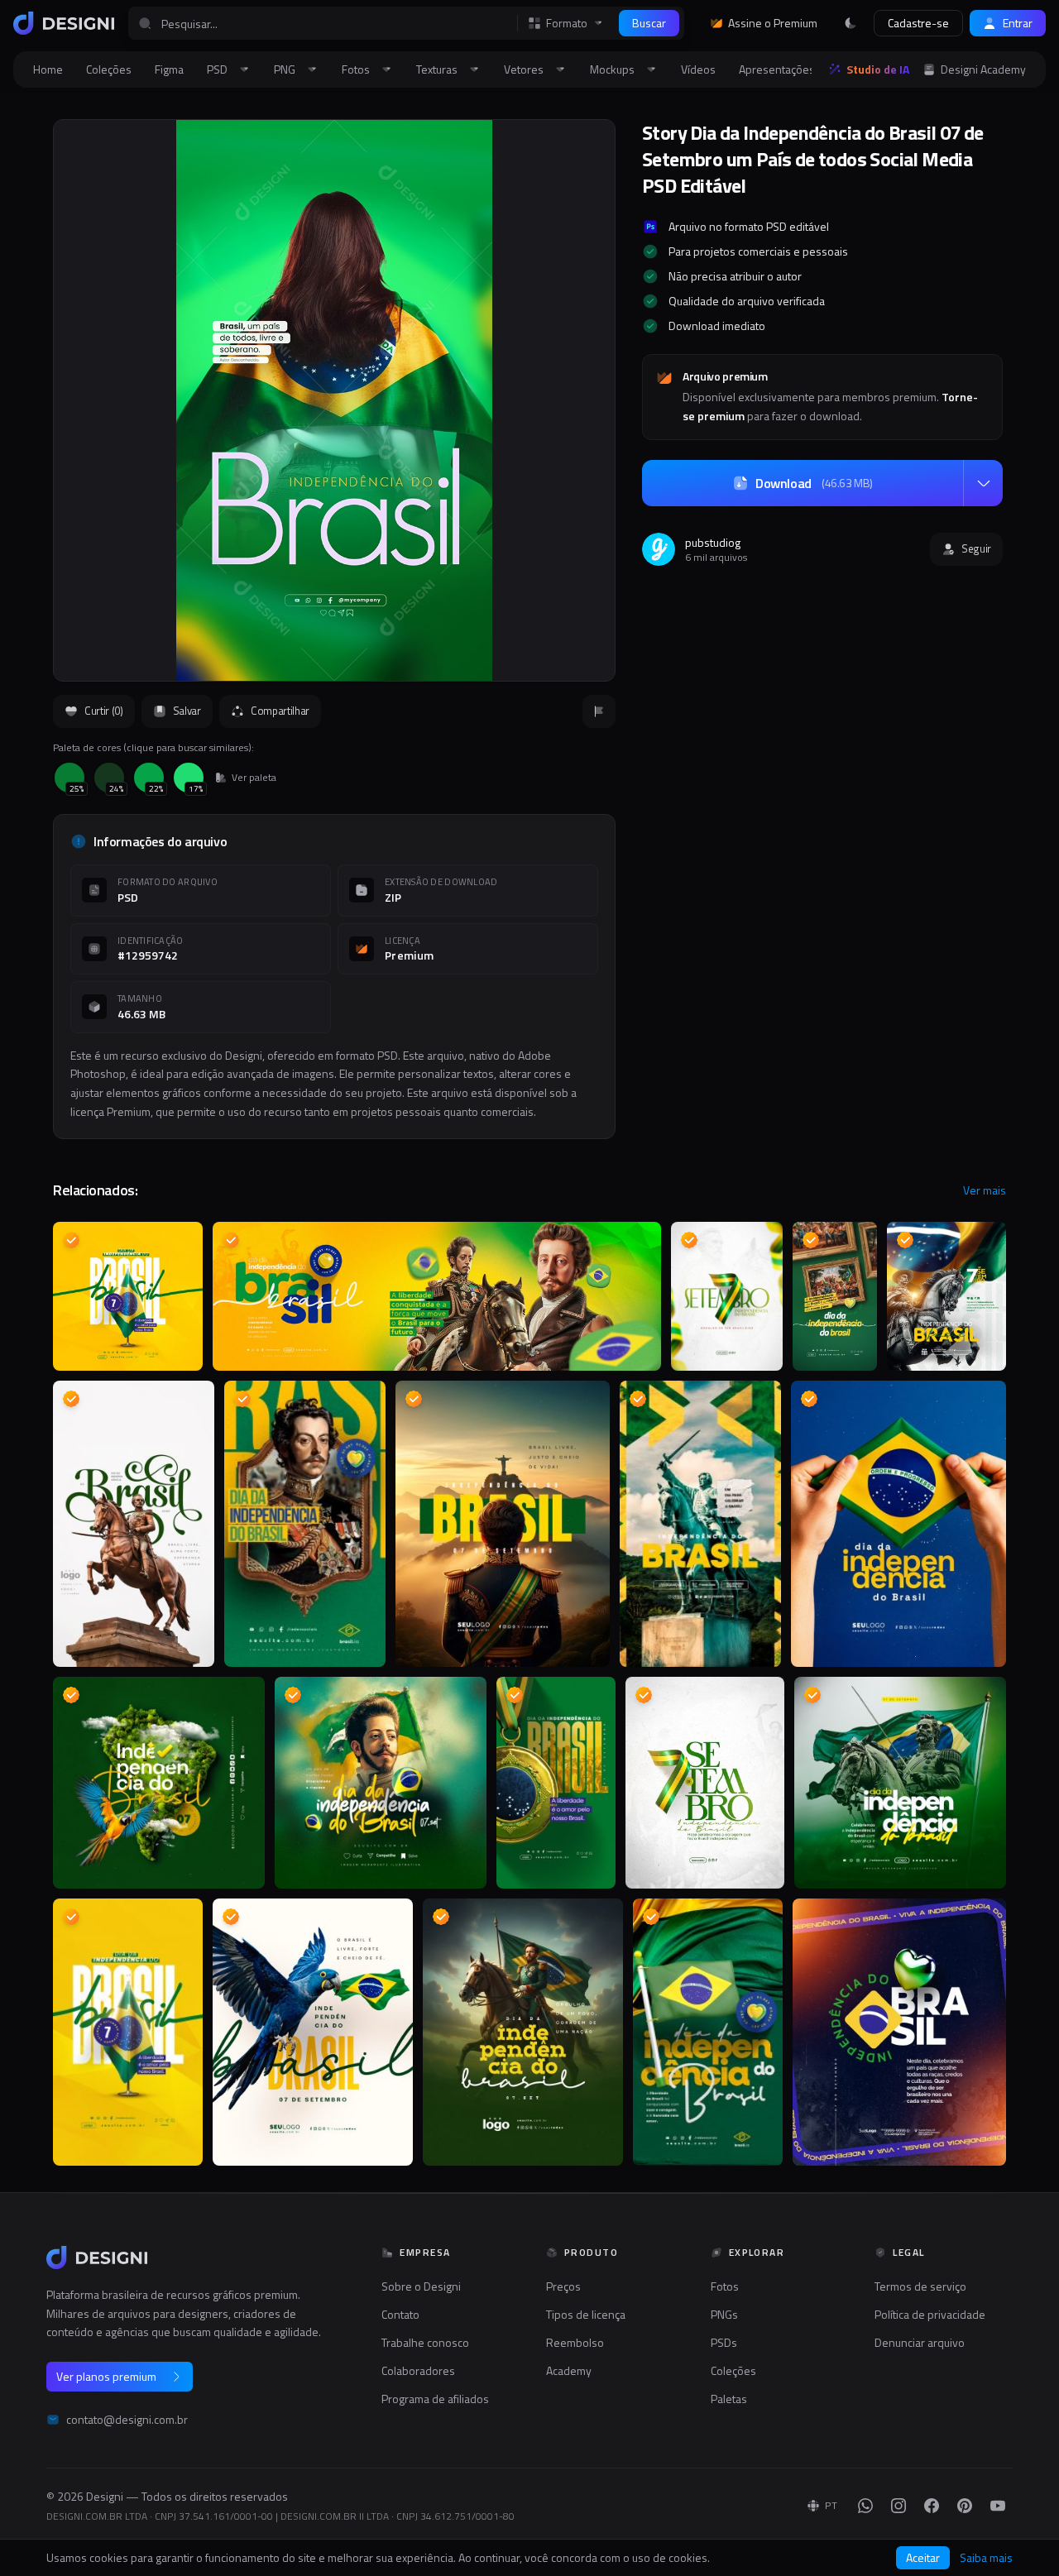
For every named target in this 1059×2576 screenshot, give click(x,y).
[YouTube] (998, 2506)
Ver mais (985, 1190)
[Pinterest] (965, 2506)
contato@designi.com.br (127, 2420)
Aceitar (923, 2557)
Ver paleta (254, 778)
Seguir (976, 548)
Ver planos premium (106, 2376)
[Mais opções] (983, 483)
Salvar (187, 711)
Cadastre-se (918, 23)
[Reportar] (599, 711)
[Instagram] (898, 2506)
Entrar (1018, 23)
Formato (567, 23)
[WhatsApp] (865, 2506)
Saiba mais (986, 2558)
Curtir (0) (104, 711)
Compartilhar (280, 711)
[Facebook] (932, 2506)
